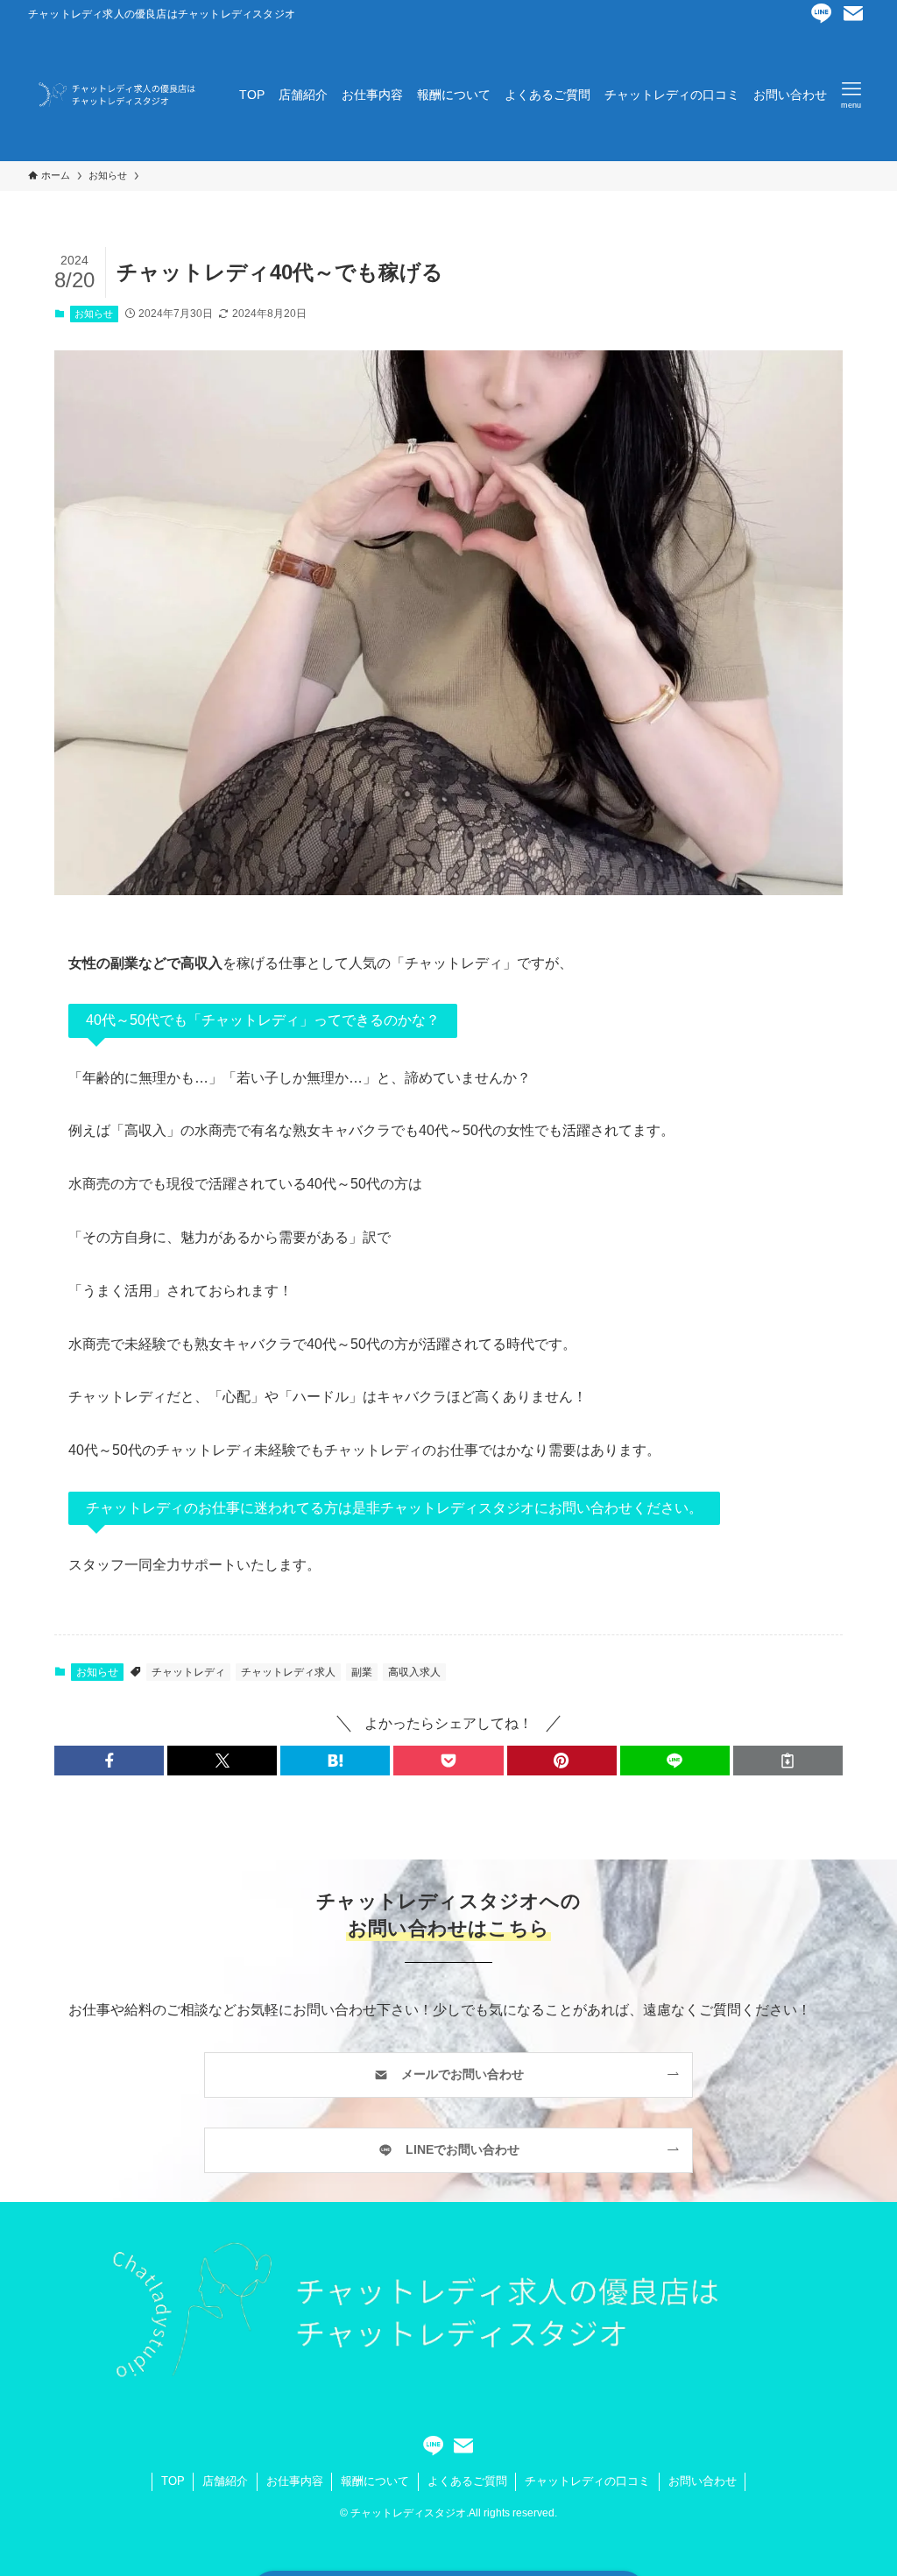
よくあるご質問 (467, 2481)
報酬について (375, 2481)
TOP (173, 2481)
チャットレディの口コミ (587, 2481)
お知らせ (94, 314)
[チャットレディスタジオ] (113, 95)
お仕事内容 (295, 2481)
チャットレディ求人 (288, 1672)
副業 (362, 1672)
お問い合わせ (703, 2481)
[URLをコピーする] (788, 1761)
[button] (109, 1761)
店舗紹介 (225, 2481)
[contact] (853, 14)
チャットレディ (188, 1672)
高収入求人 (414, 1672)
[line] (822, 14)
